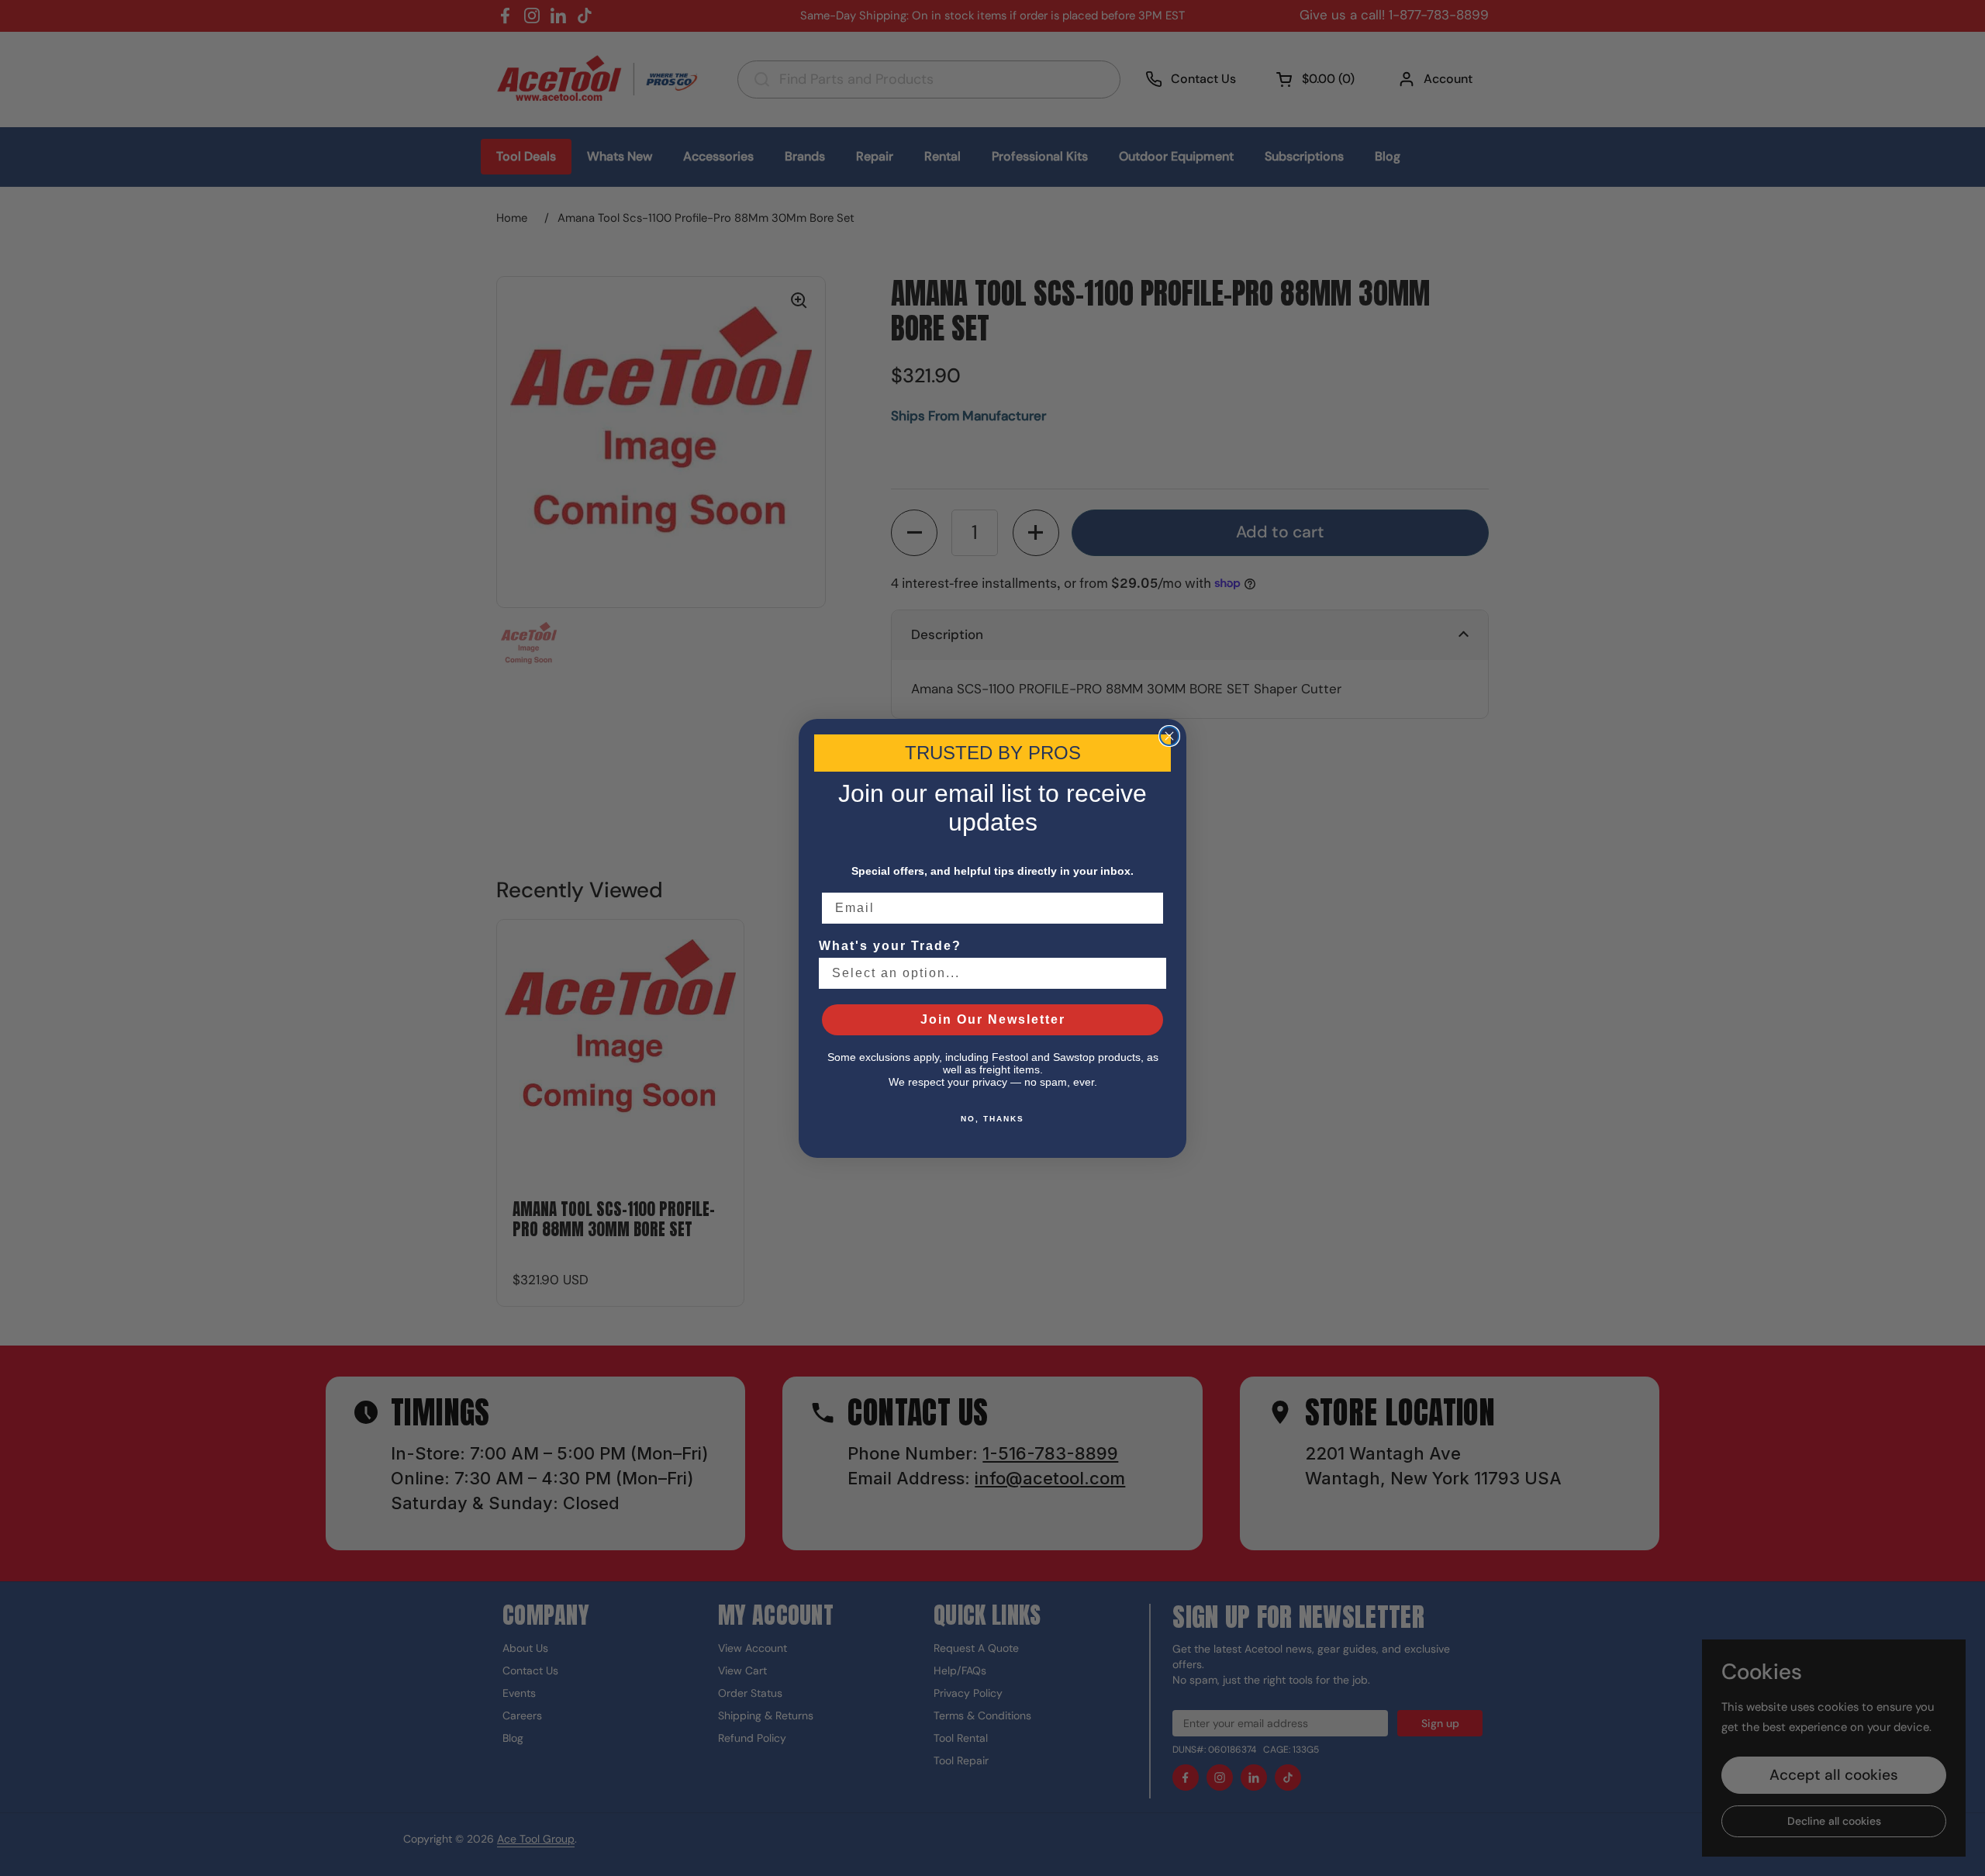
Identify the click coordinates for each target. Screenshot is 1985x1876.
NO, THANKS (992, 1119)
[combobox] (988, 973)
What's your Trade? (890, 946)
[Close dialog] (1169, 736)
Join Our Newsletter (993, 1019)
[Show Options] (1151, 973)
